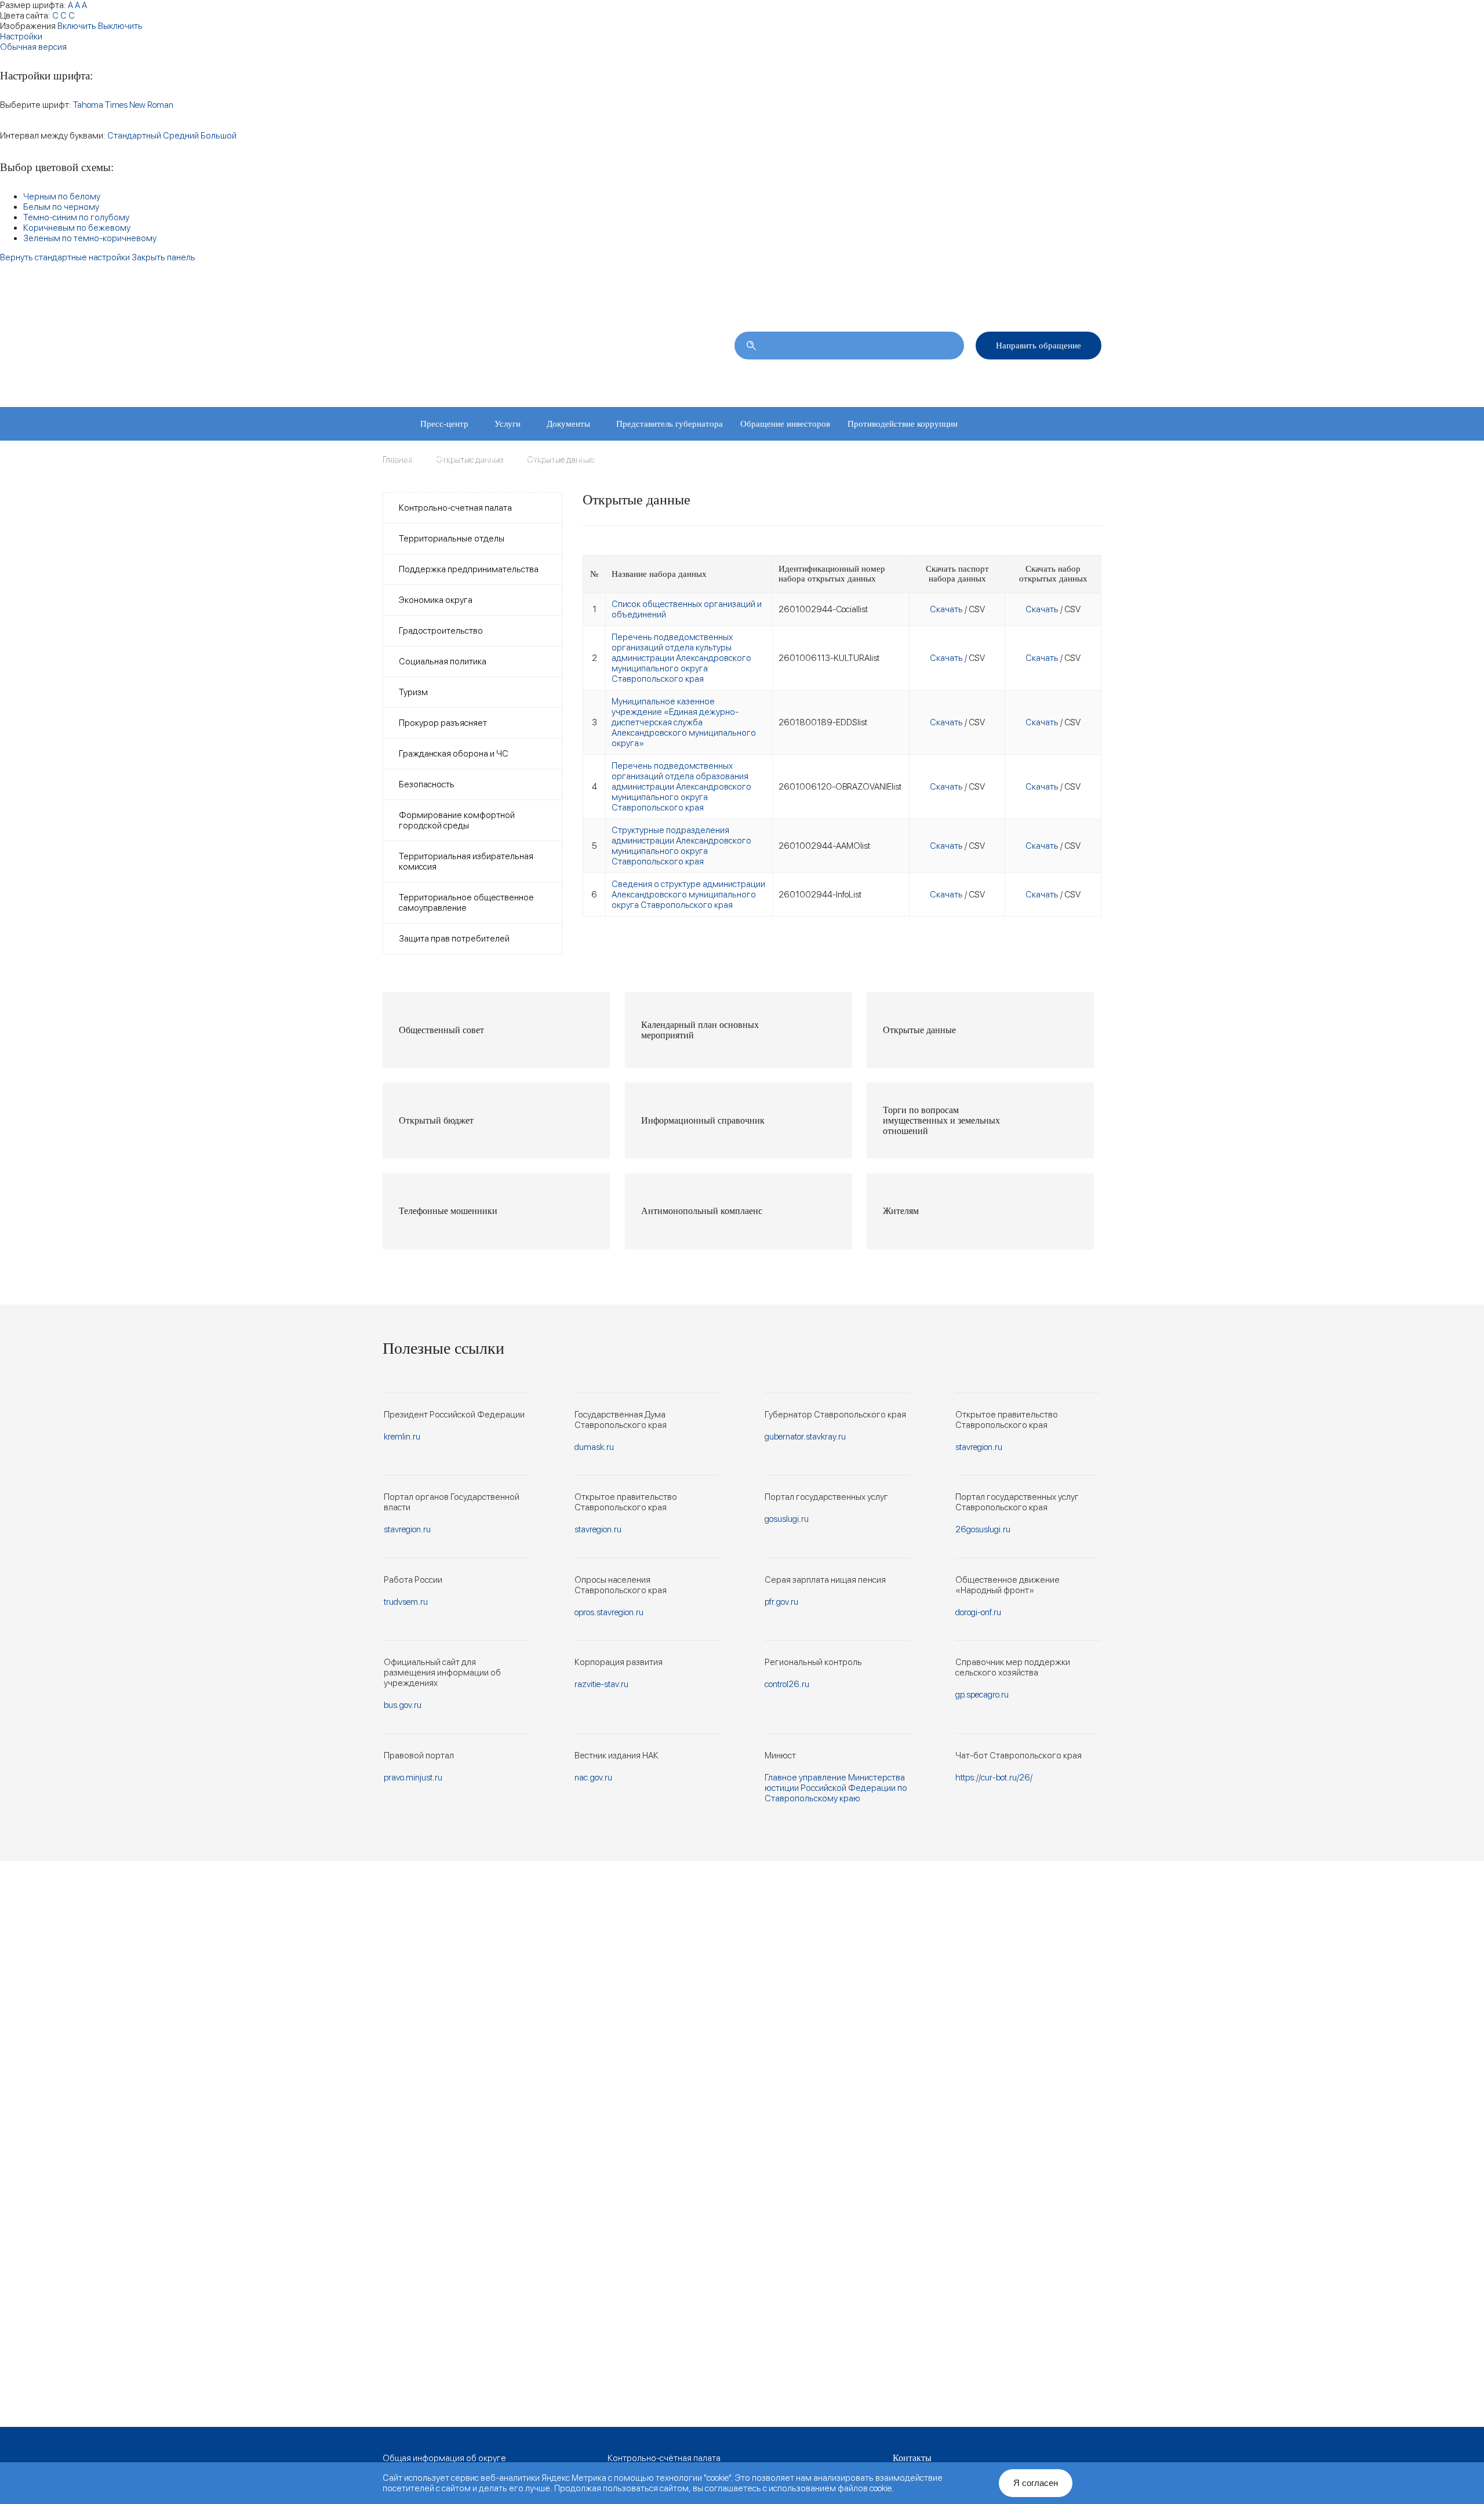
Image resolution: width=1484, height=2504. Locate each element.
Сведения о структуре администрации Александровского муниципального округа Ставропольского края (688, 895)
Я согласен (1036, 2483)
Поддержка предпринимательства (469, 569)
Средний (181, 136)
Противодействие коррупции (903, 424)
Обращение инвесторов (785, 424)
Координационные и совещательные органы (475, 457)
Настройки (21, 37)
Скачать (946, 609)
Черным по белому (62, 197)
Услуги (508, 424)
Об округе (761, 379)
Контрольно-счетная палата (455, 508)
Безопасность (427, 784)
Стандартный (134, 136)
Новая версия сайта (909, 297)
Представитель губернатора (670, 424)
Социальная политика (443, 662)
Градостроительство (441, 631)
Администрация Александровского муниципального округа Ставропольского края (527, 352)
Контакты (1085, 379)
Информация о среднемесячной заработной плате (729, 491)
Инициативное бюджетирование (733, 457)
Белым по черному (61, 207)
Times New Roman (139, 105)
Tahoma (88, 105)
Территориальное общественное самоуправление (466, 903)
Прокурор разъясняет (443, 723)
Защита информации (616, 457)
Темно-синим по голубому (76, 217)
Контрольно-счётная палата (664, 2458)
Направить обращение (1039, 346)
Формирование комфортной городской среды (457, 820)
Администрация (908, 379)
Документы (568, 424)
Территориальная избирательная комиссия (466, 862)
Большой (219, 136)
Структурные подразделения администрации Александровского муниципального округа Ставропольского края (681, 846)
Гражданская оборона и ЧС (454, 754)
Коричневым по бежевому (77, 228)
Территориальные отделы (1002, 379)
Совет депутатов (829, 379)
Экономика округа (436, 600)
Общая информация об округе (444, 2458)
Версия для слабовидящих (1053, 297)
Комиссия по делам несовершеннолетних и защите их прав (504, 491)
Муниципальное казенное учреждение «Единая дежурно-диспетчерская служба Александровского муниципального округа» (684, 722)
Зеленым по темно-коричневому (90, 238)
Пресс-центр (444, 424)
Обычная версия (33, 47)
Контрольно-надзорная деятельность (881, 457)
